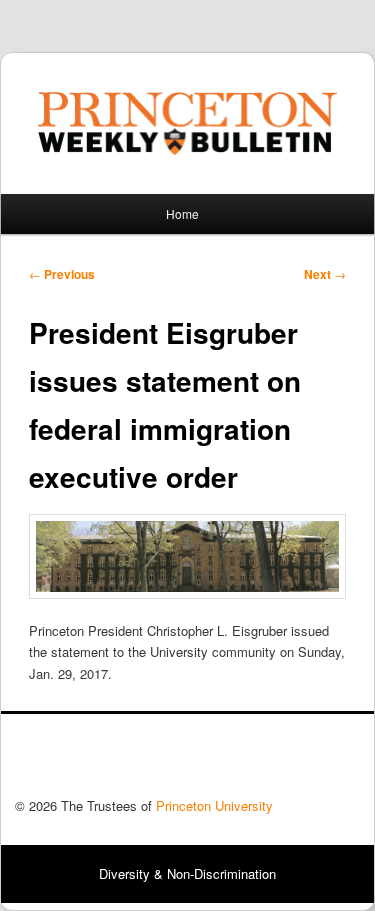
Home (182, 213)
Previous (62, 274)
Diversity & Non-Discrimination (187, 873)
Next (325, 274)
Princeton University (286, 761)
